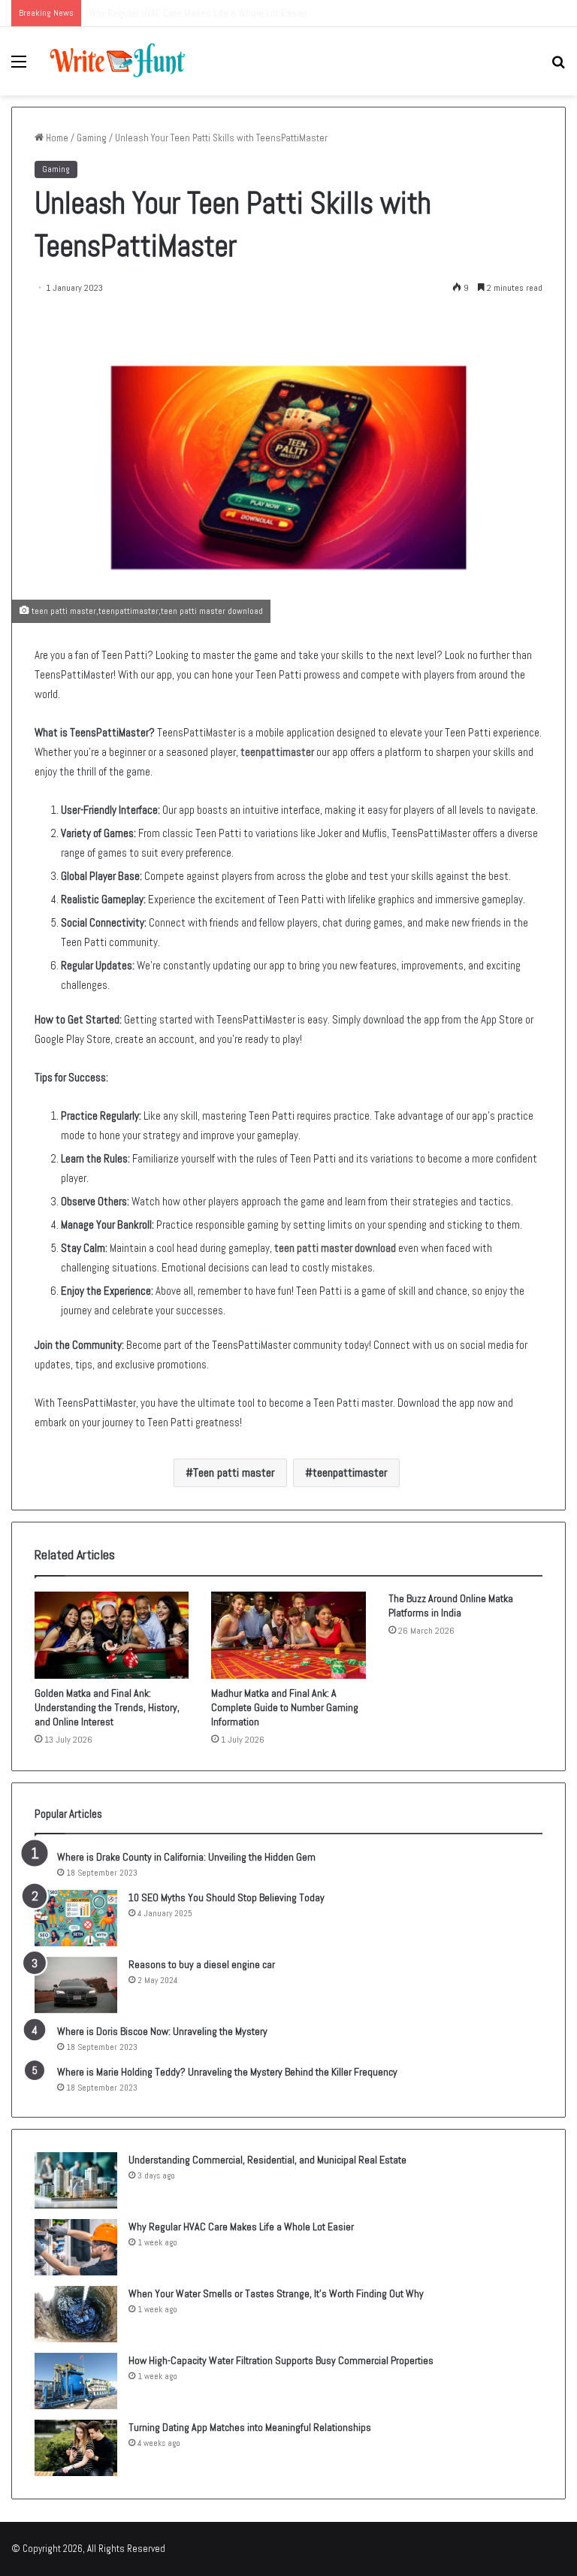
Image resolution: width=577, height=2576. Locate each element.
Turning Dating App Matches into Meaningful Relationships (250, 2427)
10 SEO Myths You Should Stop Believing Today (227, 1897)
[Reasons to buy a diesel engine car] (76, 1985)
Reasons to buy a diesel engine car (202, 1964)
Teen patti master (234, 1472)
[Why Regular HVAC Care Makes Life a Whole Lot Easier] (76, 2247)
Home (56, 138)
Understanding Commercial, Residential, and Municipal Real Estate (267, 2160)
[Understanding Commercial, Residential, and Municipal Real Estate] (76, 2180)
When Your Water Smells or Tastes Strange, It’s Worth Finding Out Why (276, 2293)
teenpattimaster (277, 752)
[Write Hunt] (117, 61)
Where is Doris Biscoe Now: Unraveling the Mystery (162, 2031)
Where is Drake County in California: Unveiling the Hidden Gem (186, 1857)
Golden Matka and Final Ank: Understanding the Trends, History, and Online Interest (107, 1707)
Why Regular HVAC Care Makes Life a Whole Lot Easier (241, 2227)
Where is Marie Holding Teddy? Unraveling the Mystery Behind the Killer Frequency (227, 2072)
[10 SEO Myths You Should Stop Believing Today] (76, 1918)
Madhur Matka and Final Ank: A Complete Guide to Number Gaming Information (285, 1707)
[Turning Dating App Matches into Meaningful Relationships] (76, 2448)
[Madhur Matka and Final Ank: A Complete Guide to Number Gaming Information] (288, 1635)
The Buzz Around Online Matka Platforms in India (451, 1605)
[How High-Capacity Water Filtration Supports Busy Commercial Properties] (76, 2381)
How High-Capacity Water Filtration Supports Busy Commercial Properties (281, 2360)
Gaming (92, 138)
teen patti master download (335, 1248)
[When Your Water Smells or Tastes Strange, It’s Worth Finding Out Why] (76, 2314)
